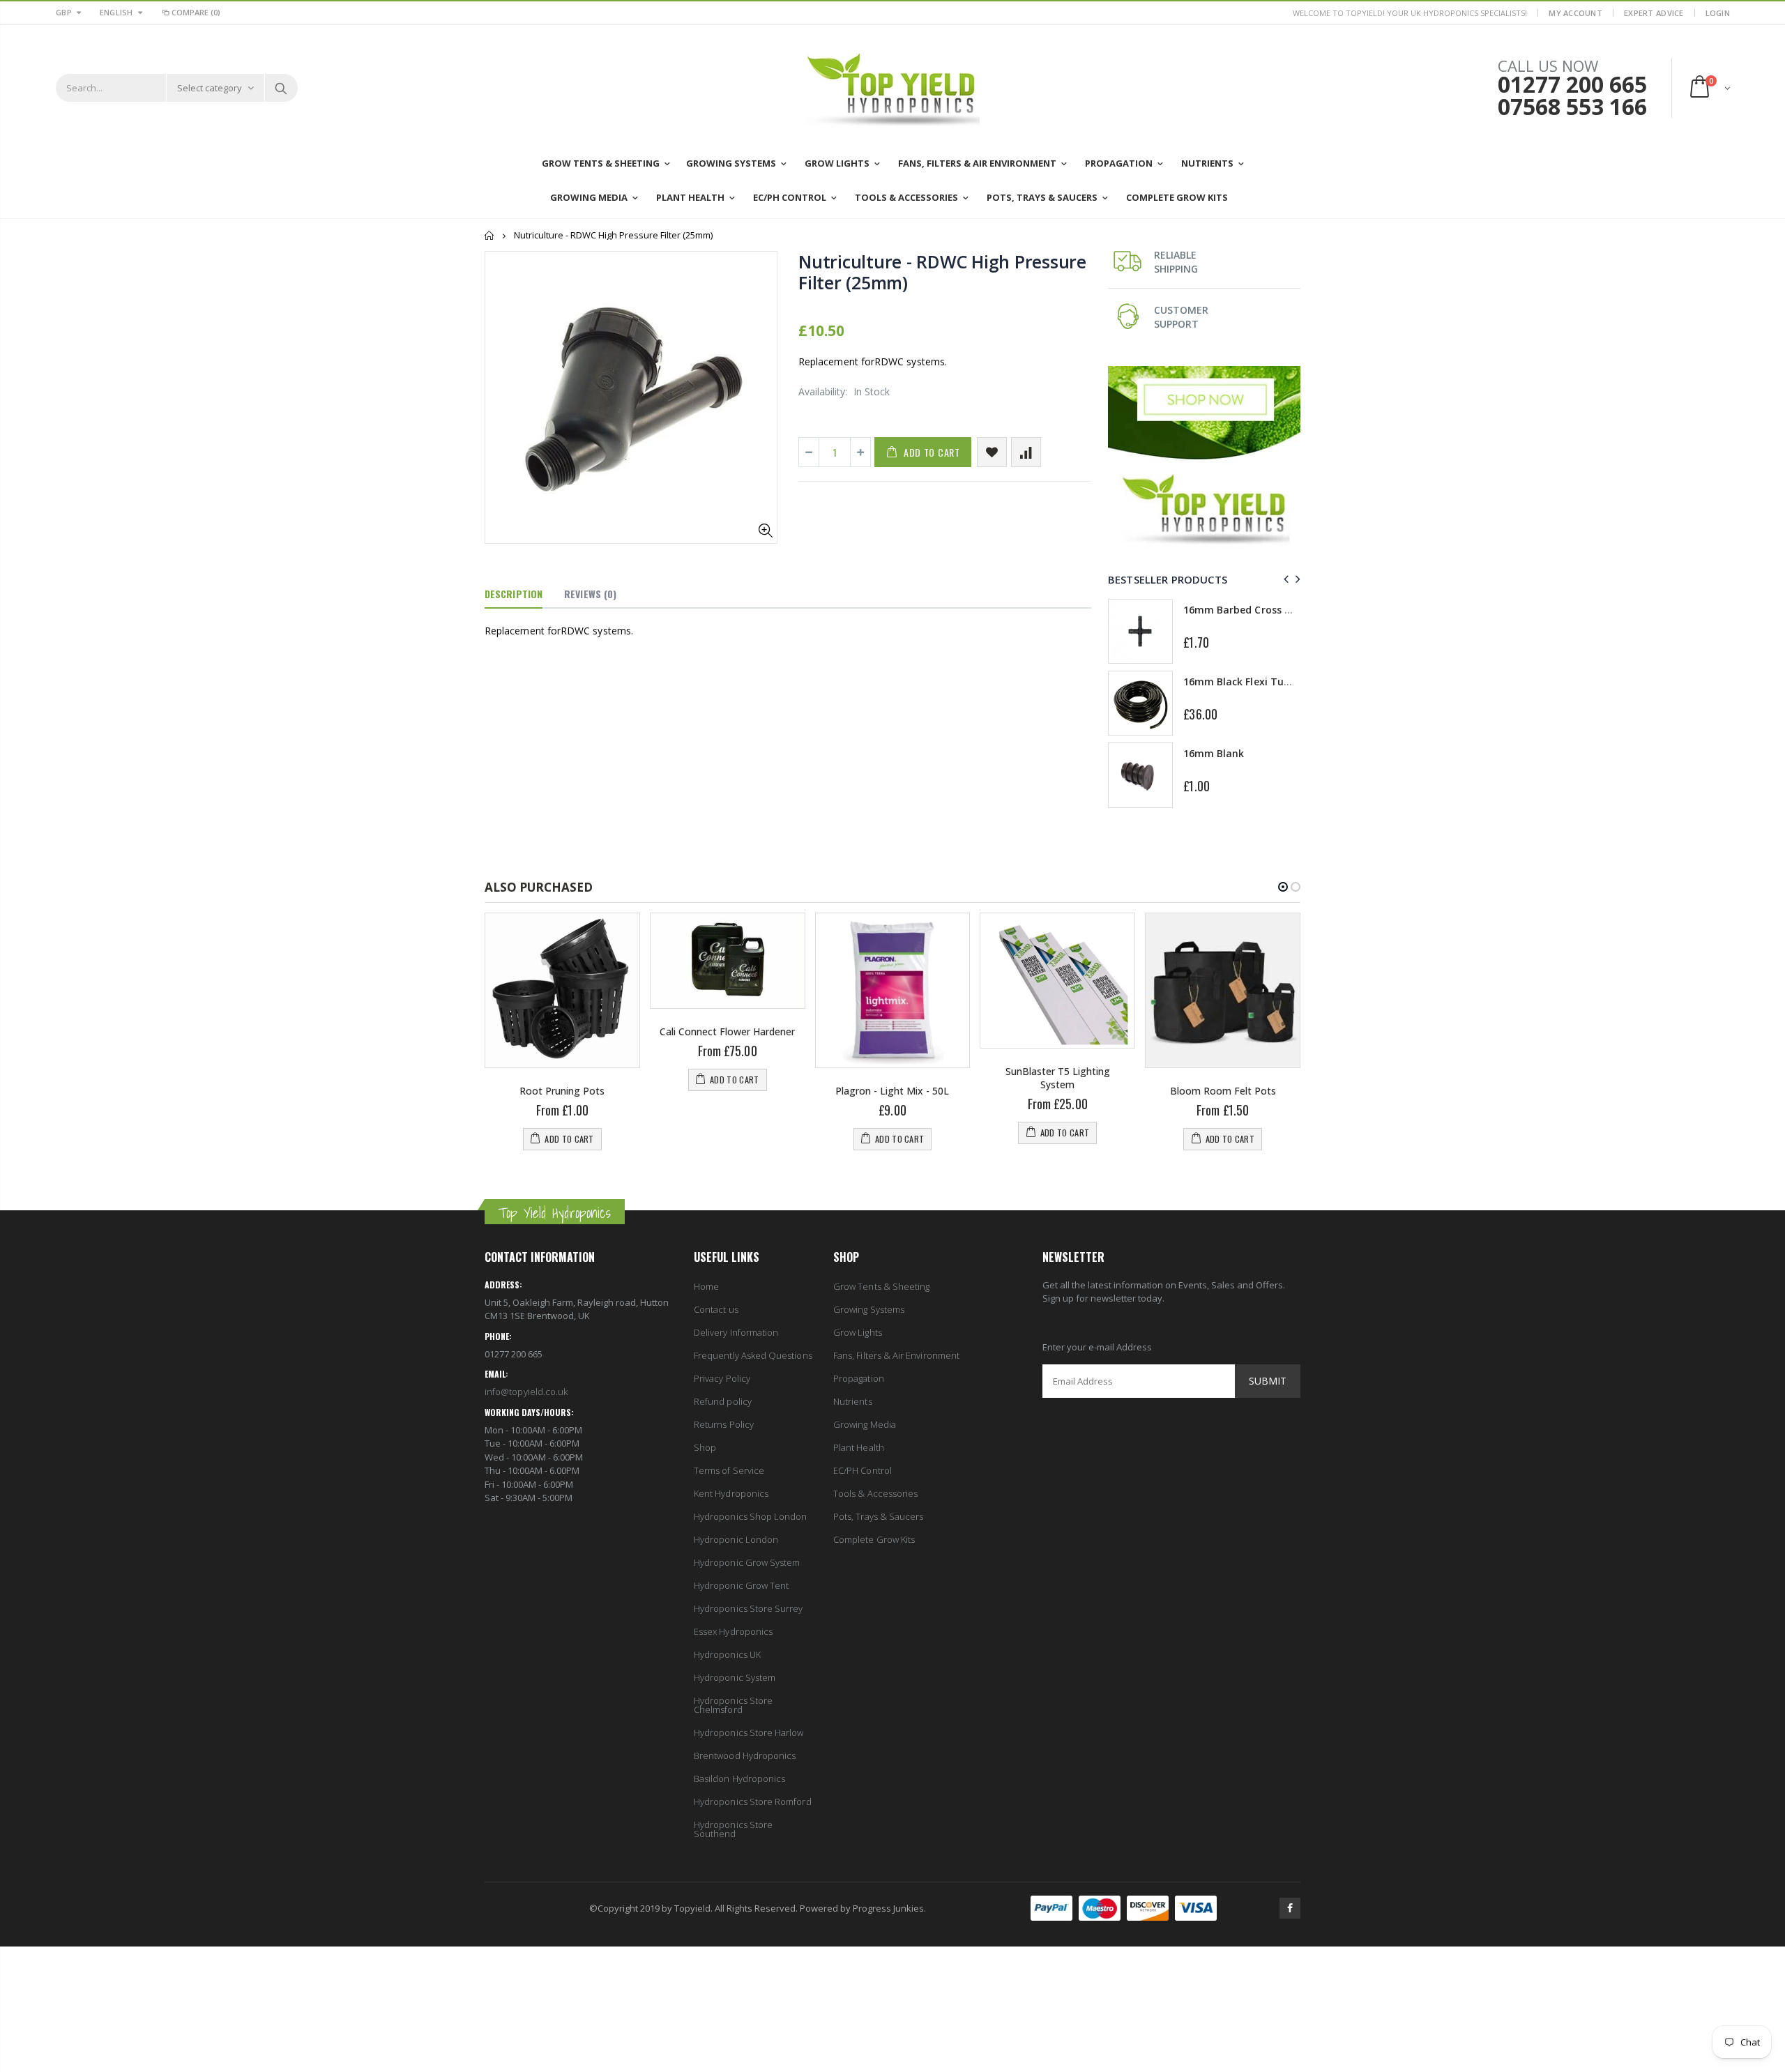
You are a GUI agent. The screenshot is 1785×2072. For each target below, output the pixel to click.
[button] (1283, 887)
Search (281, 88)
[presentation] (1284, 579)
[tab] (514, 595)
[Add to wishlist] (992, 452)
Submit (1268, 1381)
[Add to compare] (1026, 452)
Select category (210, 88)
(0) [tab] (590, 594)
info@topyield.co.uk (526, 1392)
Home (490, 235)
